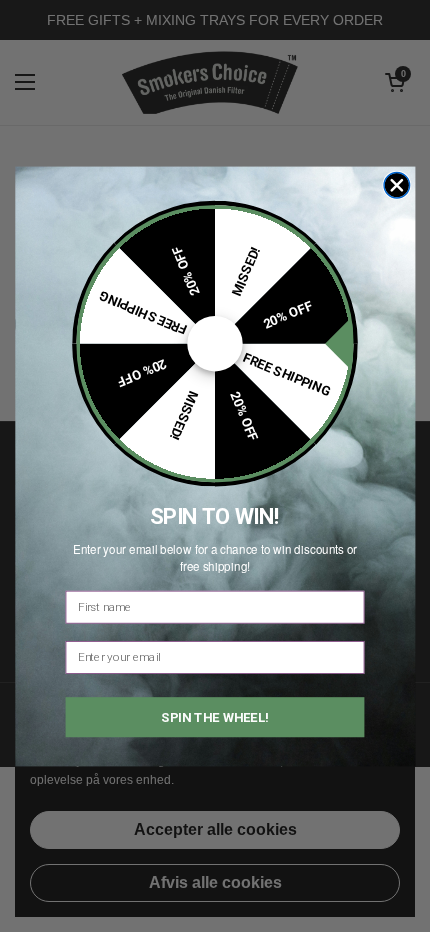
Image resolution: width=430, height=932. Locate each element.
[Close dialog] (397, 185)
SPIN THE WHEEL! (214, 716)
